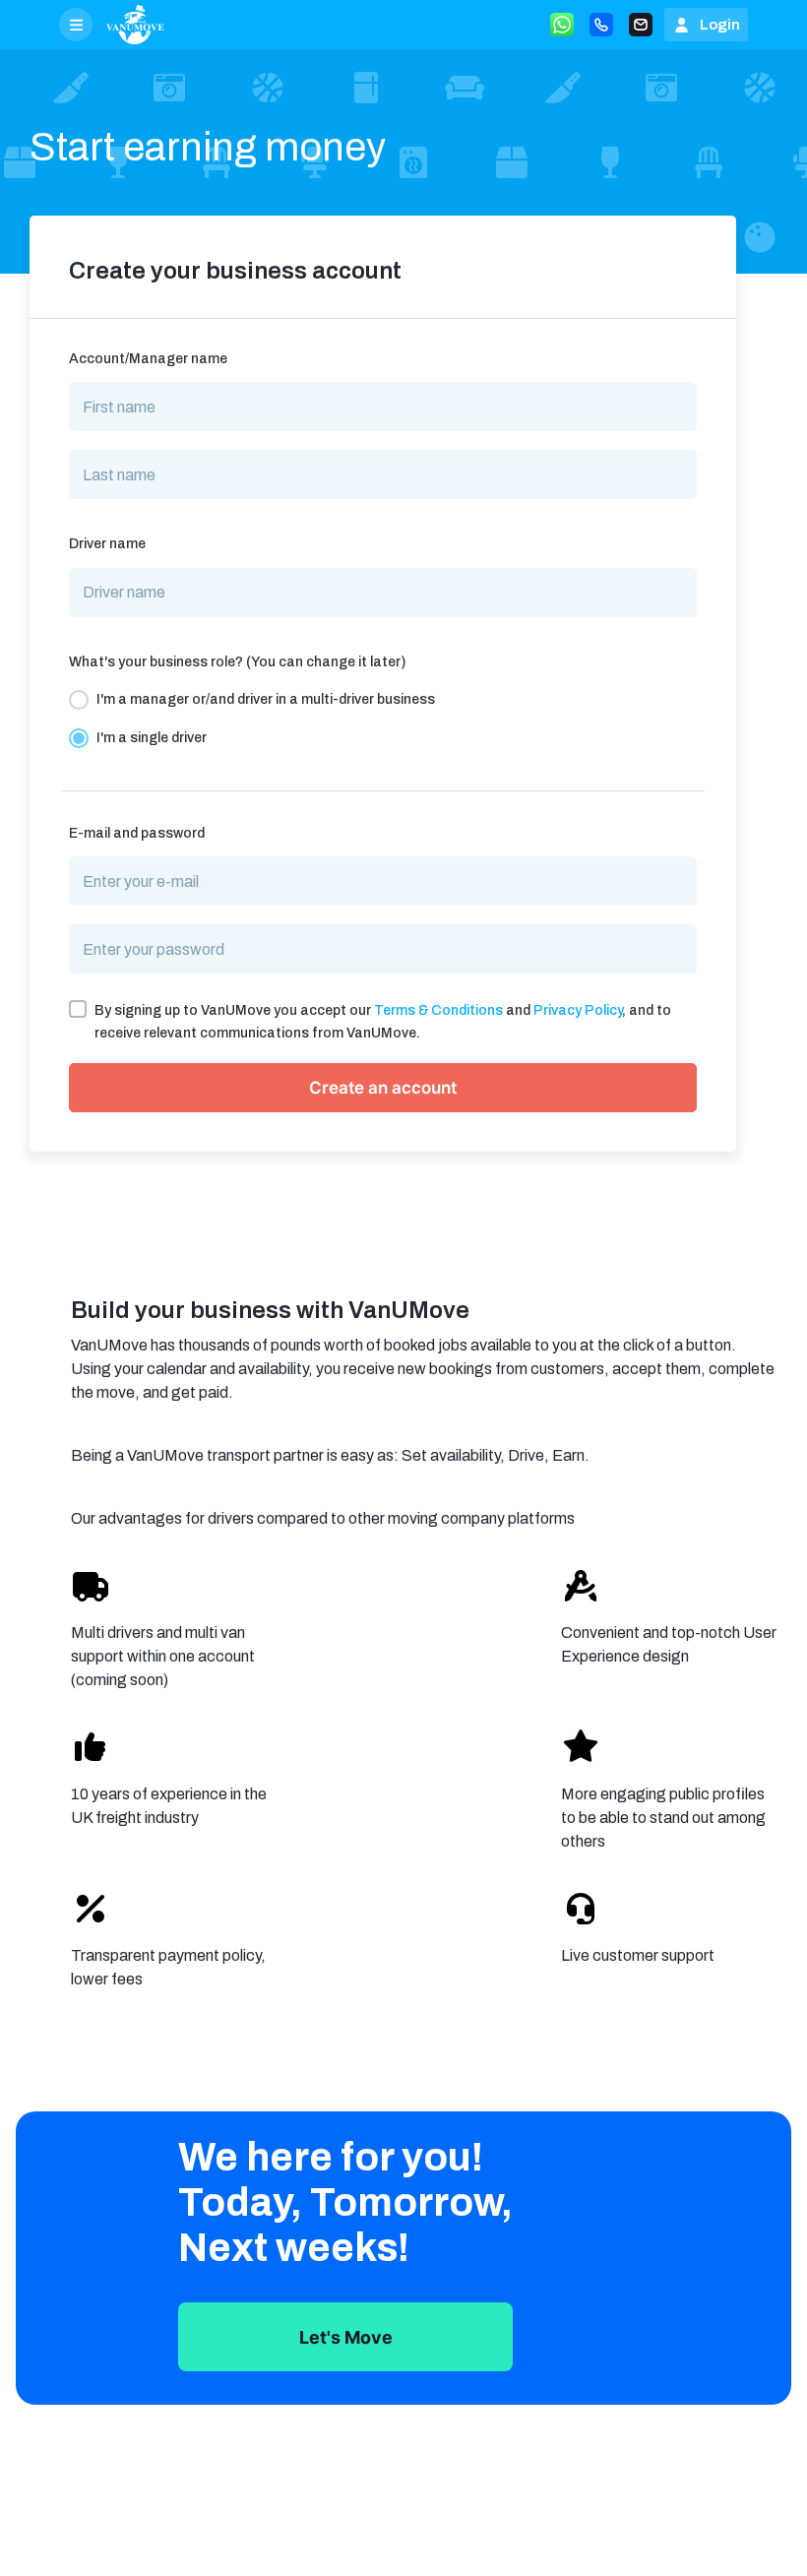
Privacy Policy (578, 1010)
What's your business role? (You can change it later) (237, 662)
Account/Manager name (148, 359)
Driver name (107, 544)
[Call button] (601, 25)
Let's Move (346, 2337)
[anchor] (135, 25)
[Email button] (641, 25)
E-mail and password (137, 833)
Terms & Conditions (438, 1010)
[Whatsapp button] (562, 25)
